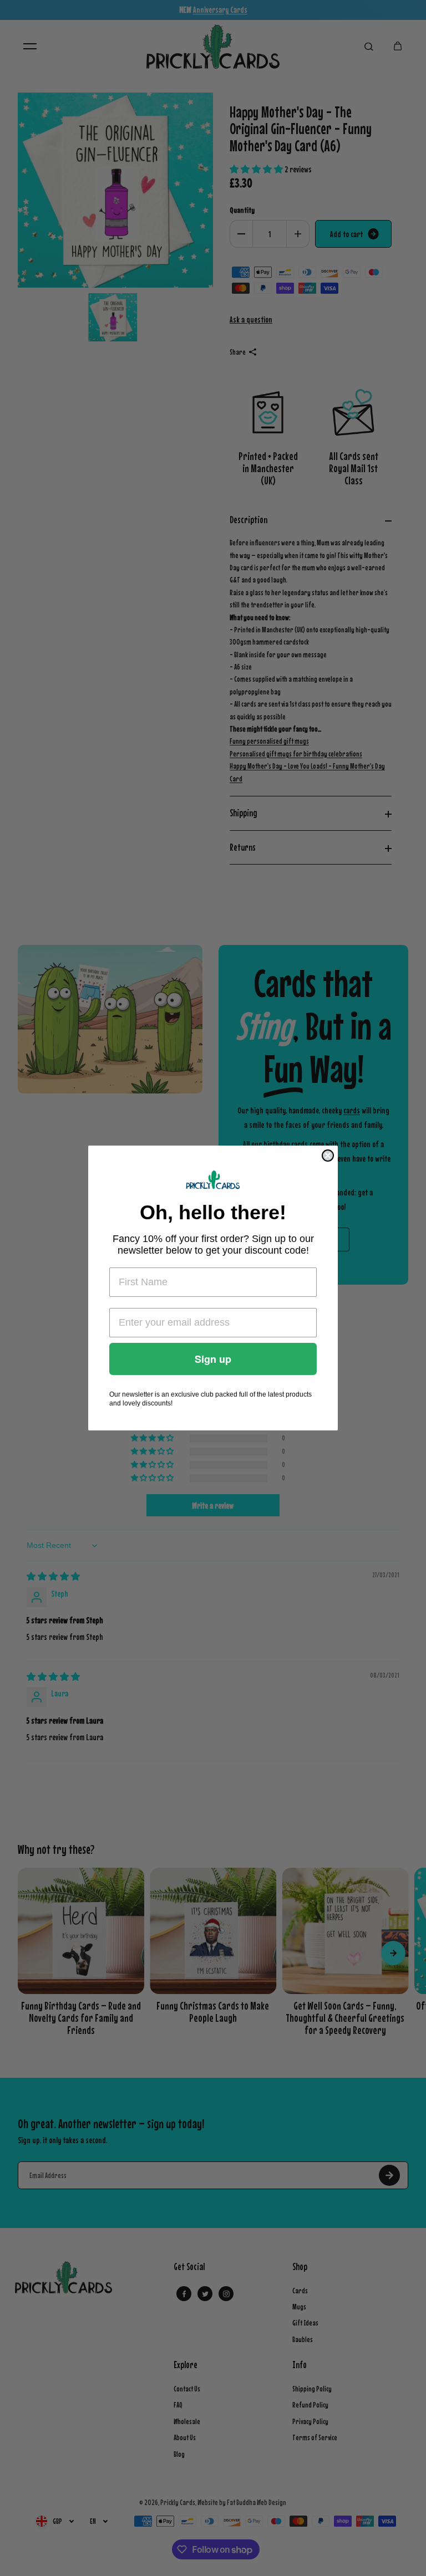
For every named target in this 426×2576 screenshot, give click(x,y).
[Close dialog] (328, 1156)
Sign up (213, 1359)
